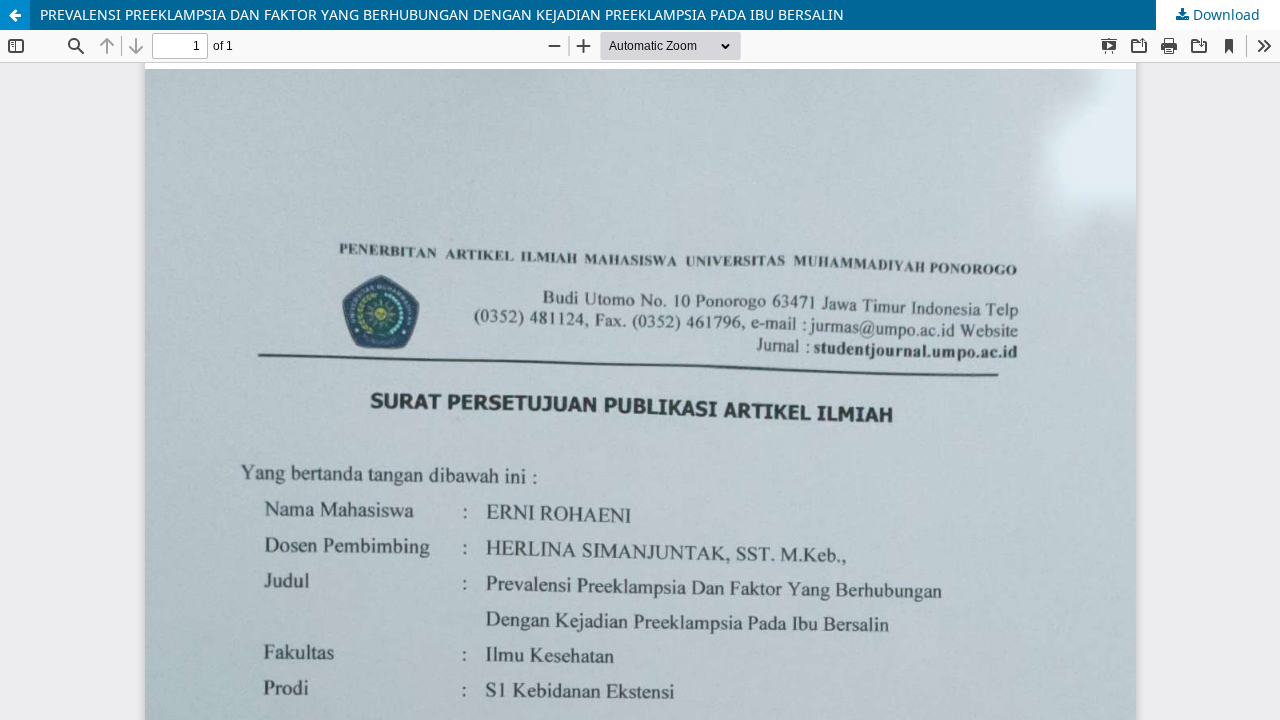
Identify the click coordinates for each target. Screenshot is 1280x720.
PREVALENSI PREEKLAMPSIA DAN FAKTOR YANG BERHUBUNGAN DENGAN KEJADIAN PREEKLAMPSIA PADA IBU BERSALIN (442, 14)
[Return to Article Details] (15, 15)
